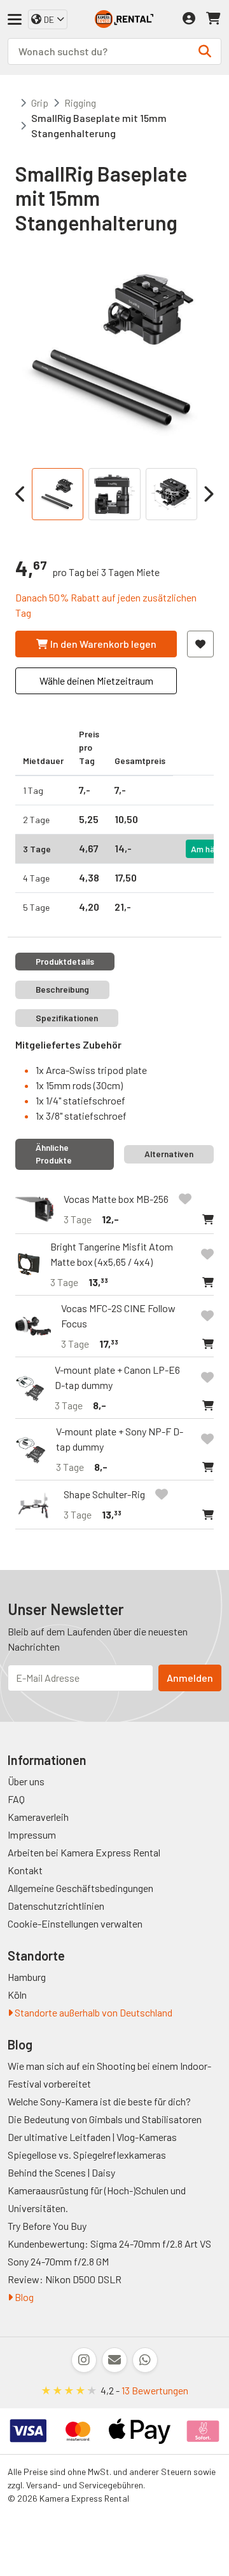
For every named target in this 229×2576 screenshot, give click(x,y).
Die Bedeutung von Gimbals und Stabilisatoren (105, 2119)
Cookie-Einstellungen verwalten (75, 1923)
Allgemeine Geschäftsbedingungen (80, 1888)
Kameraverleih (38, 1817)
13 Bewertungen (155, 2390)
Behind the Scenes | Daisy (61, 2172)
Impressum (32, 1835)
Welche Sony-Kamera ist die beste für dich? (99, 2101)
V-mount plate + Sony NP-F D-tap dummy (120, 1439)
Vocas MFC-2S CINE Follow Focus (118, 1316)
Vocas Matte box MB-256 (116, 1199)
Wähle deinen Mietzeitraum (96, 681)
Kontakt (25, 1870)
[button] (208, 1219)
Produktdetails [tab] (65, 961)
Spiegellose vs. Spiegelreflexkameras (87, 2155)
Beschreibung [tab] (62, 989)
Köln (17, 1995)
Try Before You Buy (47, 2226)
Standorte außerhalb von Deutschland (93, 2012)
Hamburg (27, 1977)
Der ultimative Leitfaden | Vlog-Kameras (92, 2137)
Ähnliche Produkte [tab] (54, 1154)
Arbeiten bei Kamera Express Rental (84, 1852)
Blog (23, 2297)
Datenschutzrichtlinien (56, 1906)
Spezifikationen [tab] (67, 1018)
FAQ (16, 1799)
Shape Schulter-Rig (104, 1494)
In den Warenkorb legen (103, 644)
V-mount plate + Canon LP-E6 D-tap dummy (117, 1377)
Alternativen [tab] (169, 1154)
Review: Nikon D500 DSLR (65, 2279)
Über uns (26, 1781)
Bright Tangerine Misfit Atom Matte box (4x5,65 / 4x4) (112, 1254)
